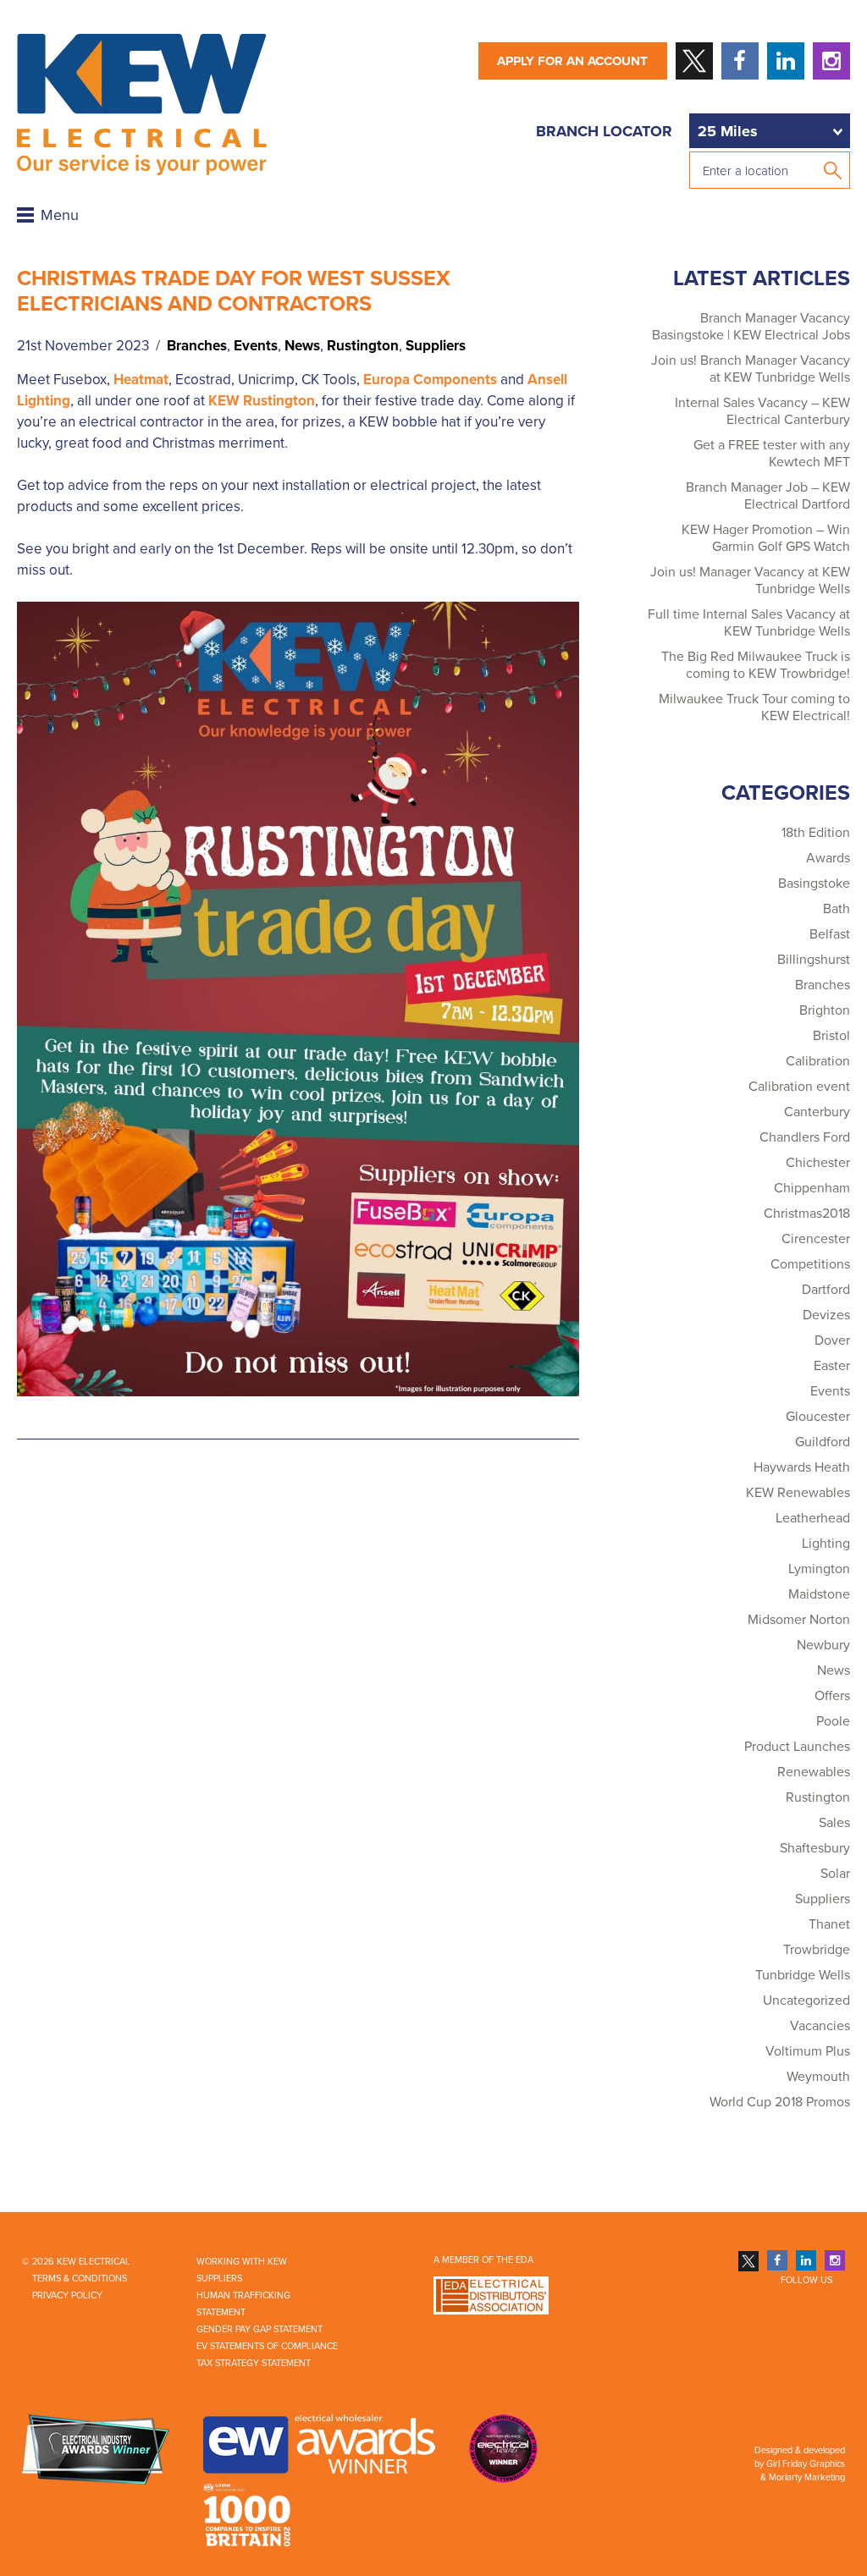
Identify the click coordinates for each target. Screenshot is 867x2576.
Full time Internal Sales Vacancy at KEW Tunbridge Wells (749, 623)
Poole (833, 1721)
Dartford (826, 1290)
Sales (834, 1823)
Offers (832, 1696)
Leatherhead (813, 1518)
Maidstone (819, 1594)
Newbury (823, 1645)
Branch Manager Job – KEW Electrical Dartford (768, 496)
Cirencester (816, 1239)
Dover (832, 1340)
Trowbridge (817, 1950)
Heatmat (141, 380)
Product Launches (797, 1747)
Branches (197, 346)
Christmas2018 (807, 1214)
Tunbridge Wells (803, 1975)
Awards (828, 858)
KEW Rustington (262, 401)
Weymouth (818, 2077)
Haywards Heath (802, 1467)
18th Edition (816, 833)
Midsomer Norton (799, 1620)
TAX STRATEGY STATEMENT (254, 2363)
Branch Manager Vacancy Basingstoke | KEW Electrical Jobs (751, 327)
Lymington (819, 1569)
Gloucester (818, 1417)
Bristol (831, 1036)
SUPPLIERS (219, 2279)
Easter (832, 1366)
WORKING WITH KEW (242, 2262)
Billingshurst (814, 960)
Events (256, 346)
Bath (837, 909)
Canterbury (817, 1112)
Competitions (810, 1264)
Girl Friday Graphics (806, 2464)
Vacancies (820, 2026)
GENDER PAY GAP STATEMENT (260, 2329)
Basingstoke (814, 883)
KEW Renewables (798, 1493)
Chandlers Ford (805, 1137)
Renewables (814, 1772)
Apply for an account (572, 61)
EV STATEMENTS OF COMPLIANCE (267, 2346)
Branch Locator (604, 131)
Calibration (818, 1061)
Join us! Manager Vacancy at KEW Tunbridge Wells (750, 581)
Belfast (830, 934)
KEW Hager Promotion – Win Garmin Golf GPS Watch (766, 538)
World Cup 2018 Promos (780, 2102)
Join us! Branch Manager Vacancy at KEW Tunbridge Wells (751, 369)
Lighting (826, 1544)
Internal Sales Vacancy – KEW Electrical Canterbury (762, 411)
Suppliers (436, 346)
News (302, 346)
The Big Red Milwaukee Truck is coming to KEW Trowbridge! (756, 665)
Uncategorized (806, 2001)
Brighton (825, 1010)
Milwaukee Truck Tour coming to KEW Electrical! (754, 707)
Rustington (363, 346)
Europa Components (430, 380)
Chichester (818, 1163)
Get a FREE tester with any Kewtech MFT (772, 454)
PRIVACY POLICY (67, 2295)
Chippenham (812, 1188)
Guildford (823, 1442)
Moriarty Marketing (807, 2477)
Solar (835, 1874)
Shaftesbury (815, 1848)
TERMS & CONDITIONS (80, 2279)
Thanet (829, 1924)
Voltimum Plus (808, 2051)
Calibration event (799, 1087)
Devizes (826, 1315)
